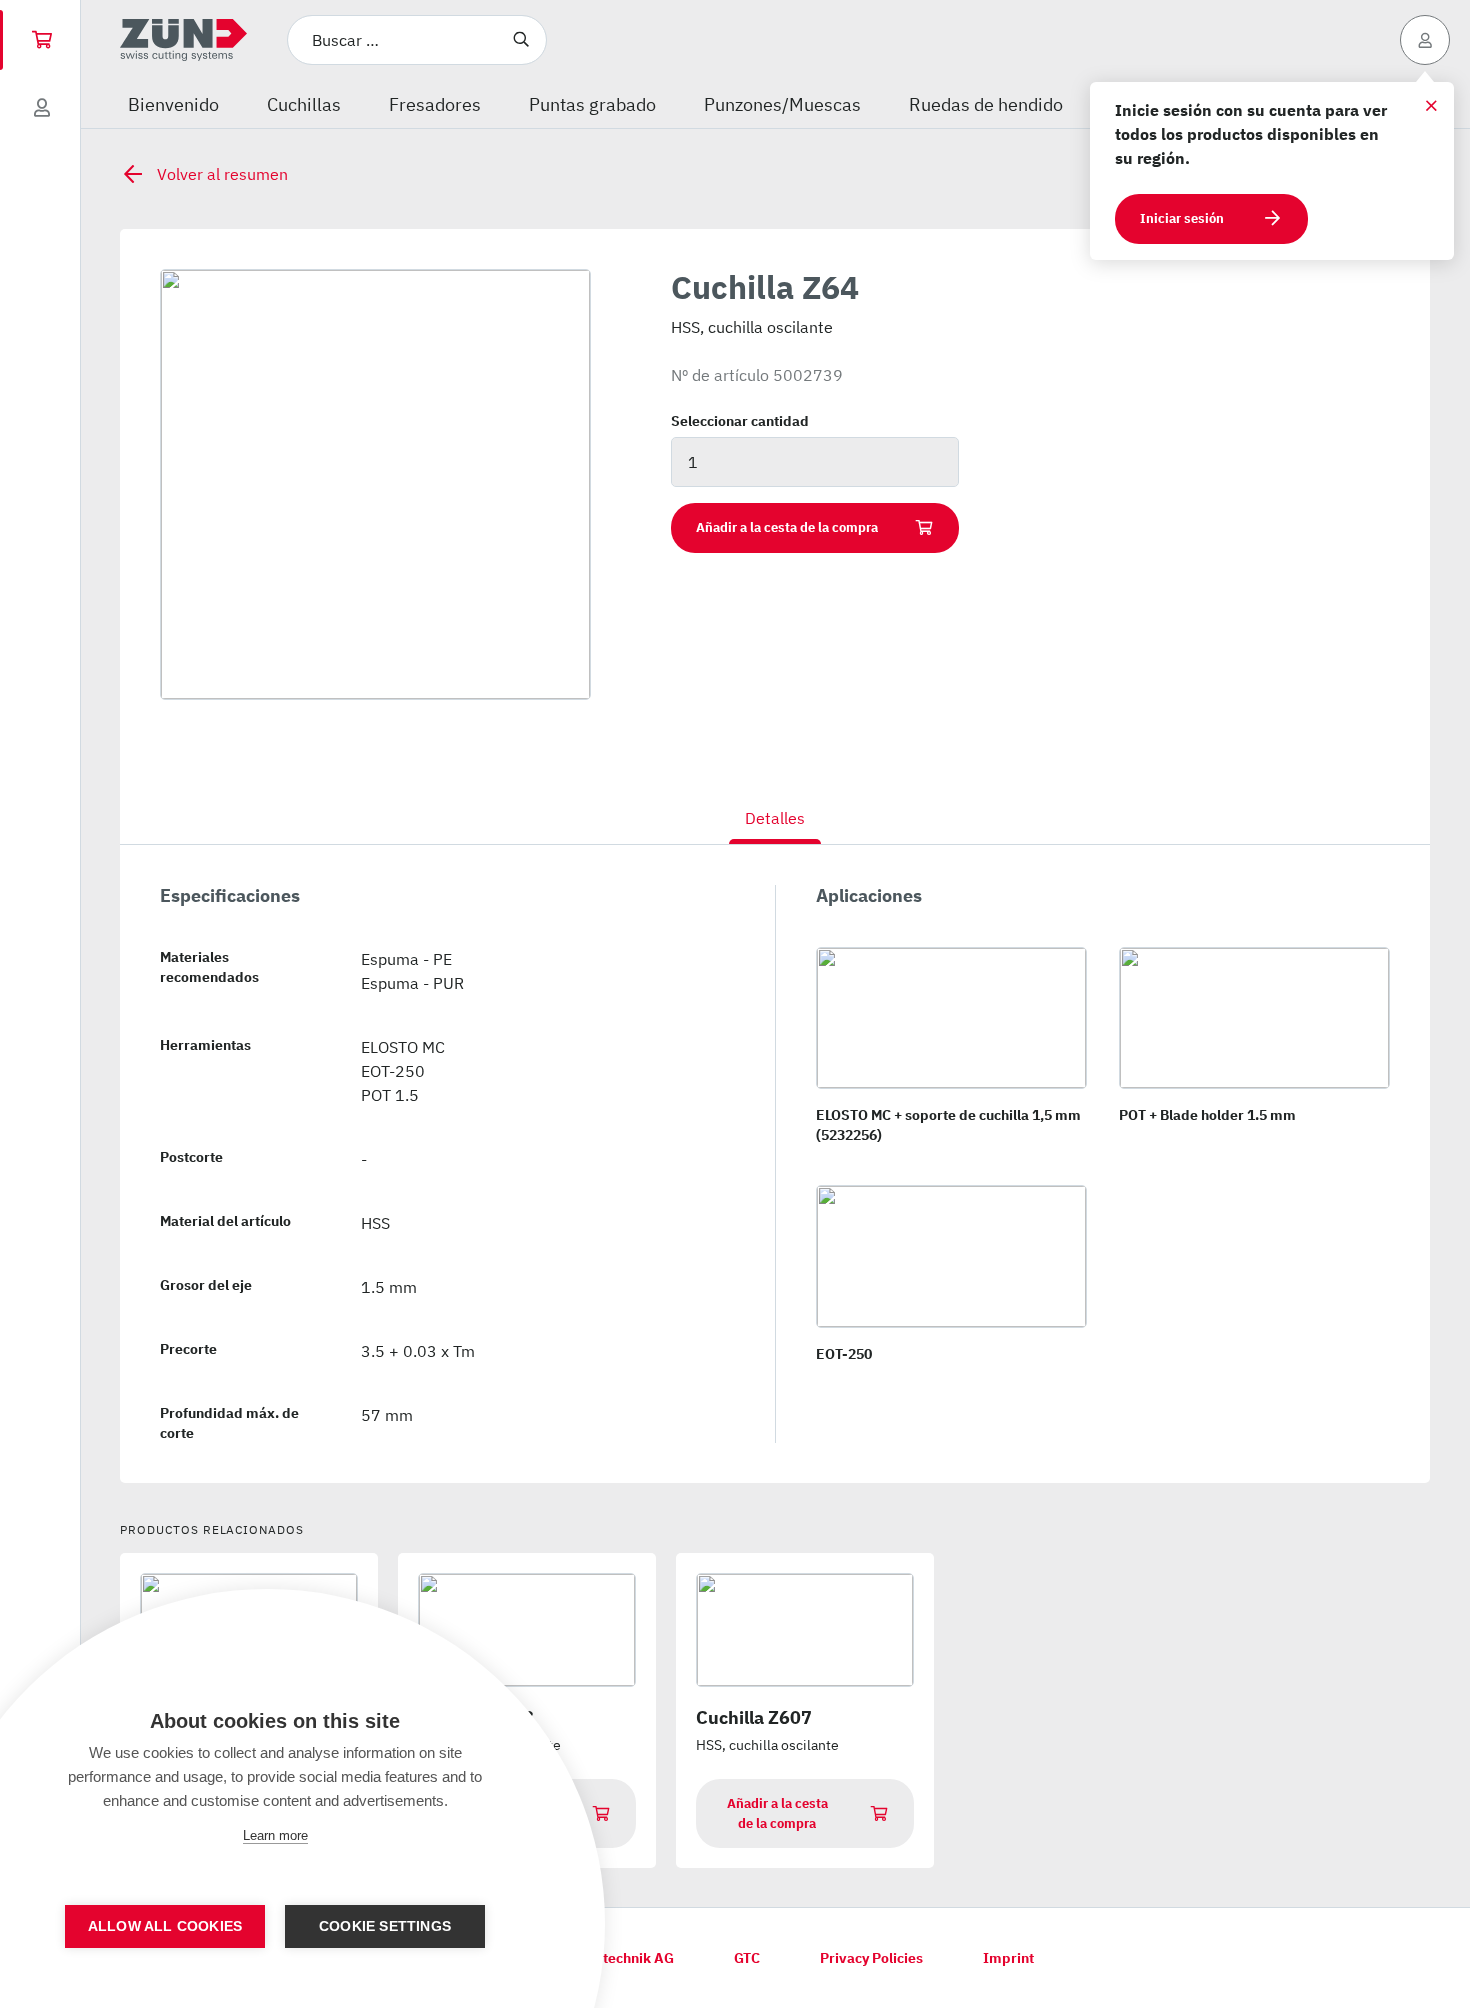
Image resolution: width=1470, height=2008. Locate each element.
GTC (747, 1958)
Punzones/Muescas (782, 104)
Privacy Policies (871, 1958)
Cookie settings (385, 1926)
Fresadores (435, 104)
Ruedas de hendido (986, 104)
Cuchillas (304, 104)
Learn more (275, 1835)
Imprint (1008, 1958)
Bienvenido (173, 104)
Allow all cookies (165, 1926)
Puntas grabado (592, 104)
